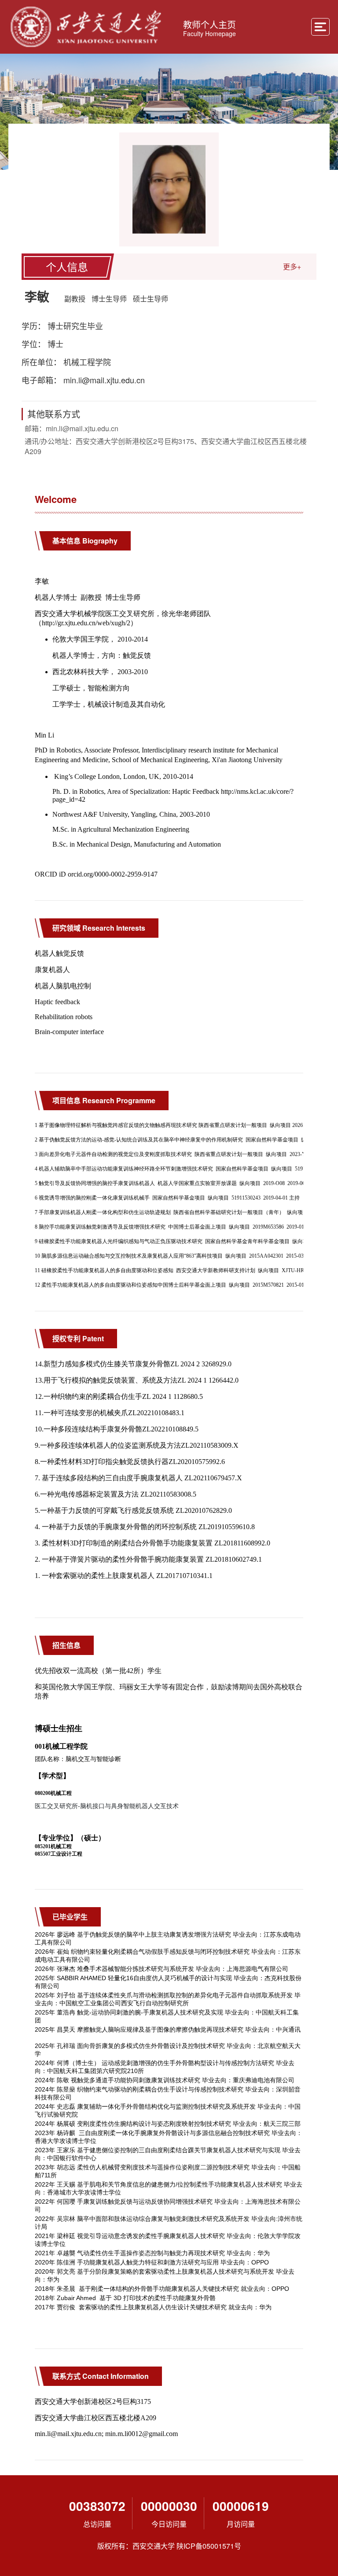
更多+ (292, 266)
